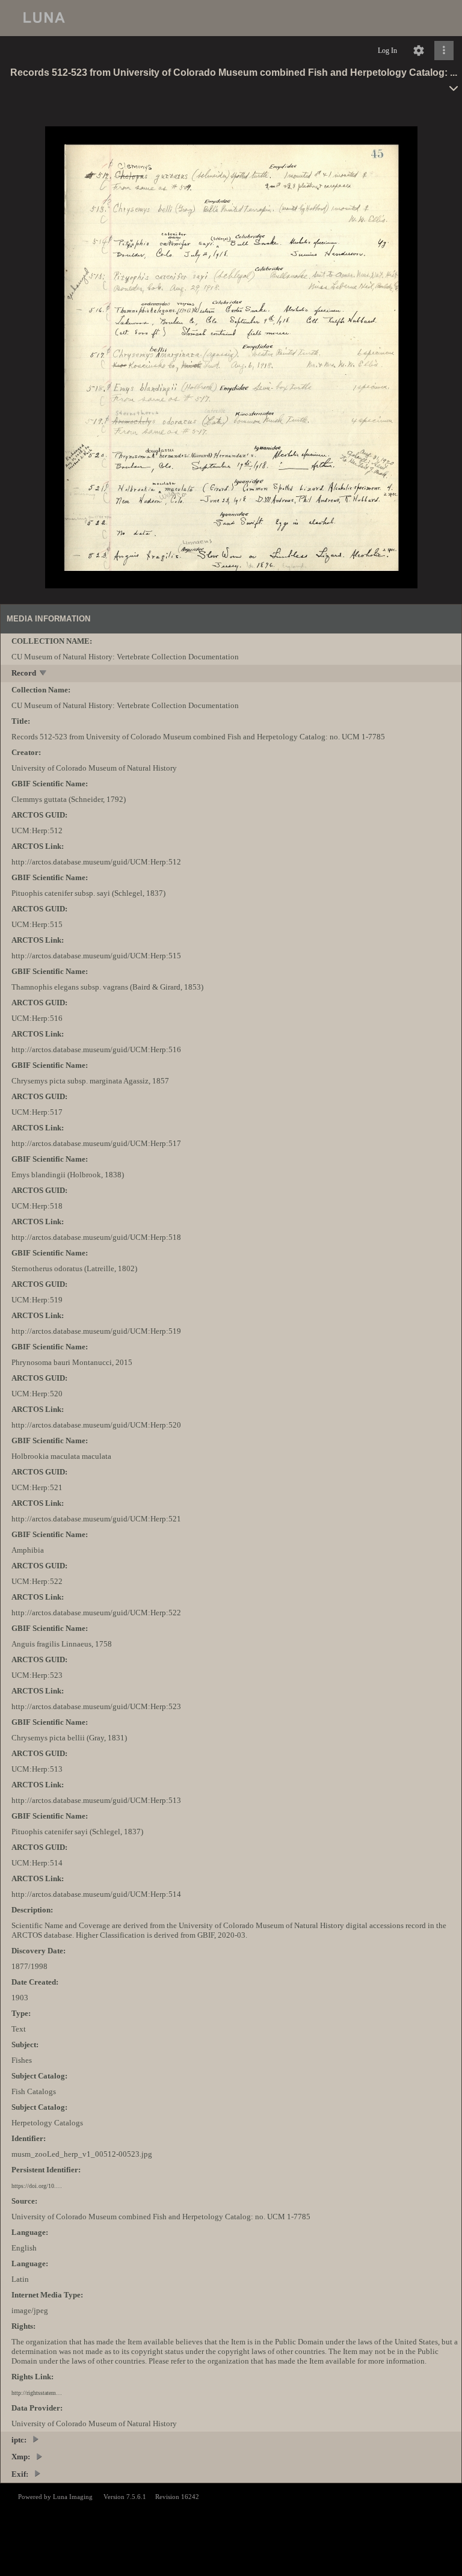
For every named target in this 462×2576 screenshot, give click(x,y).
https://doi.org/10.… (37, 2186)
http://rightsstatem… (37, 2393)
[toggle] (44, 674)
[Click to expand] (444, 51)
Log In (387, 51)
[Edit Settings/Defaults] (419, 51)
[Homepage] (231, 18)
